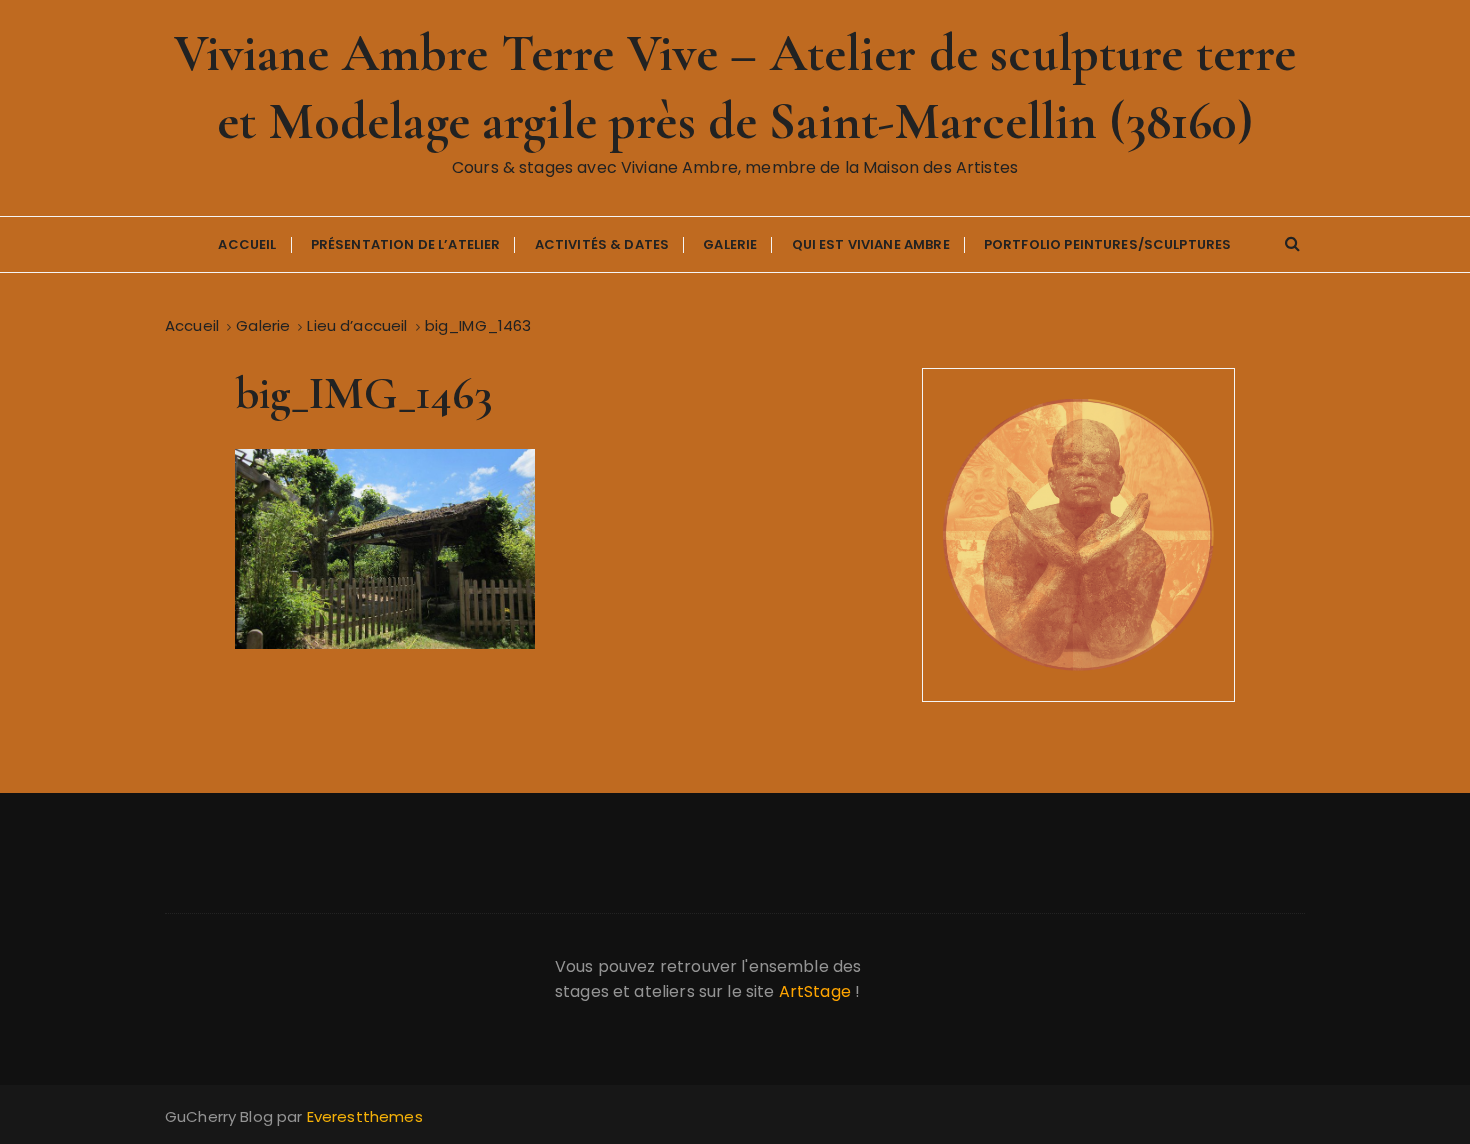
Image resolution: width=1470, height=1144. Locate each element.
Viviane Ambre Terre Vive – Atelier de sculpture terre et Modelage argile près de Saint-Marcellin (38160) (735, 87)
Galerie (730, 244)
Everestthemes (365, 1116)
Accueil (247, 244)
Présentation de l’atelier (406, 244)
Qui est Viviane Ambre (871, 244)
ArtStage (815, 991)
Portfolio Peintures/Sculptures (1108, 244)
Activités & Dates (602, 244)
